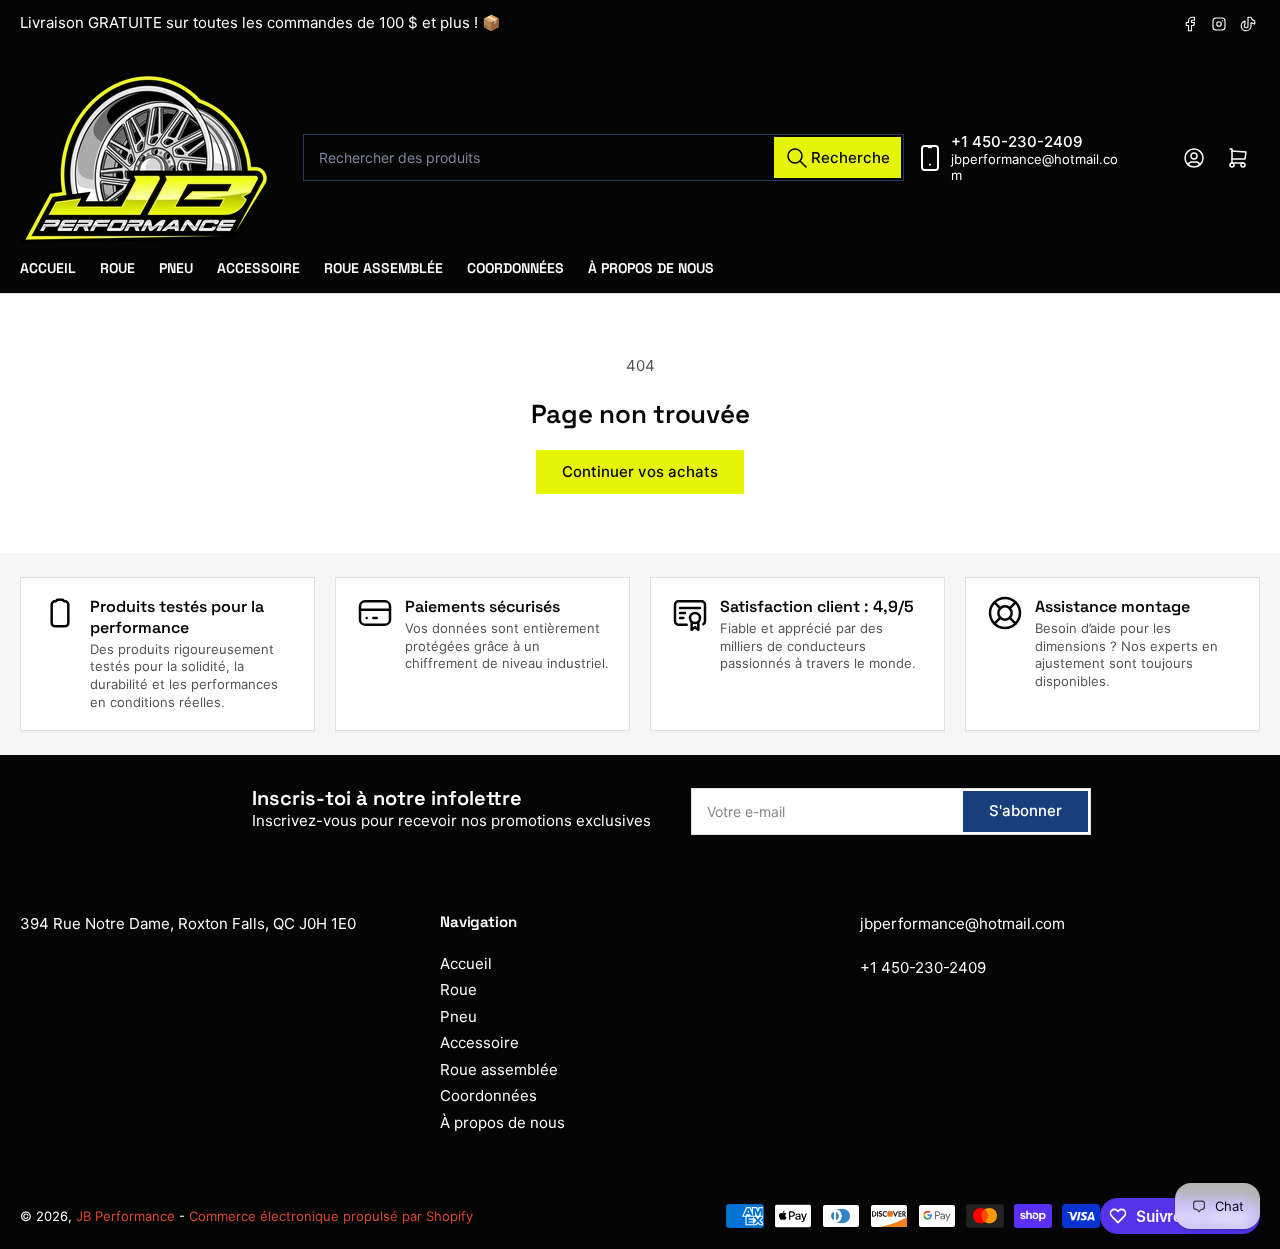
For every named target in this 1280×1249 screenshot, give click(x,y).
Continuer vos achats (640, 471)
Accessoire (258, 268)
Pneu (176, 268)
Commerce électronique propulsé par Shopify (331, 1216)
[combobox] (603, 157)
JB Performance (127, 1216)
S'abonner (1025, 810)
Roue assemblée (383, 268)
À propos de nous (651, 268)
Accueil (48, 268)
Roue (117, 268)
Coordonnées (515, 268)
